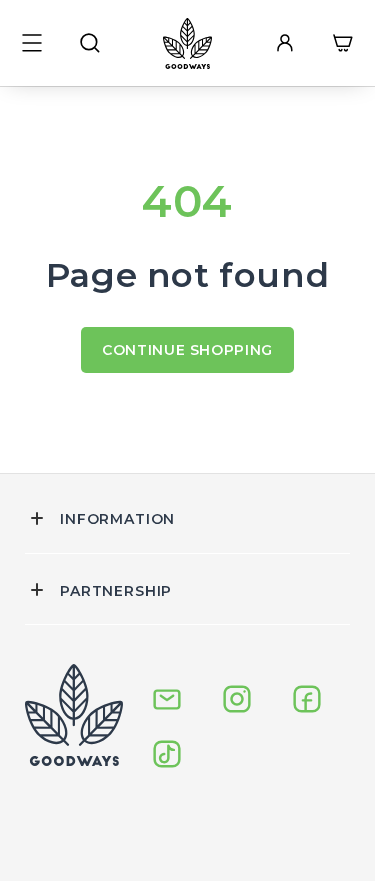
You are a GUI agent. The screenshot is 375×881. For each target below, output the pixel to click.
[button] (32, 43)
